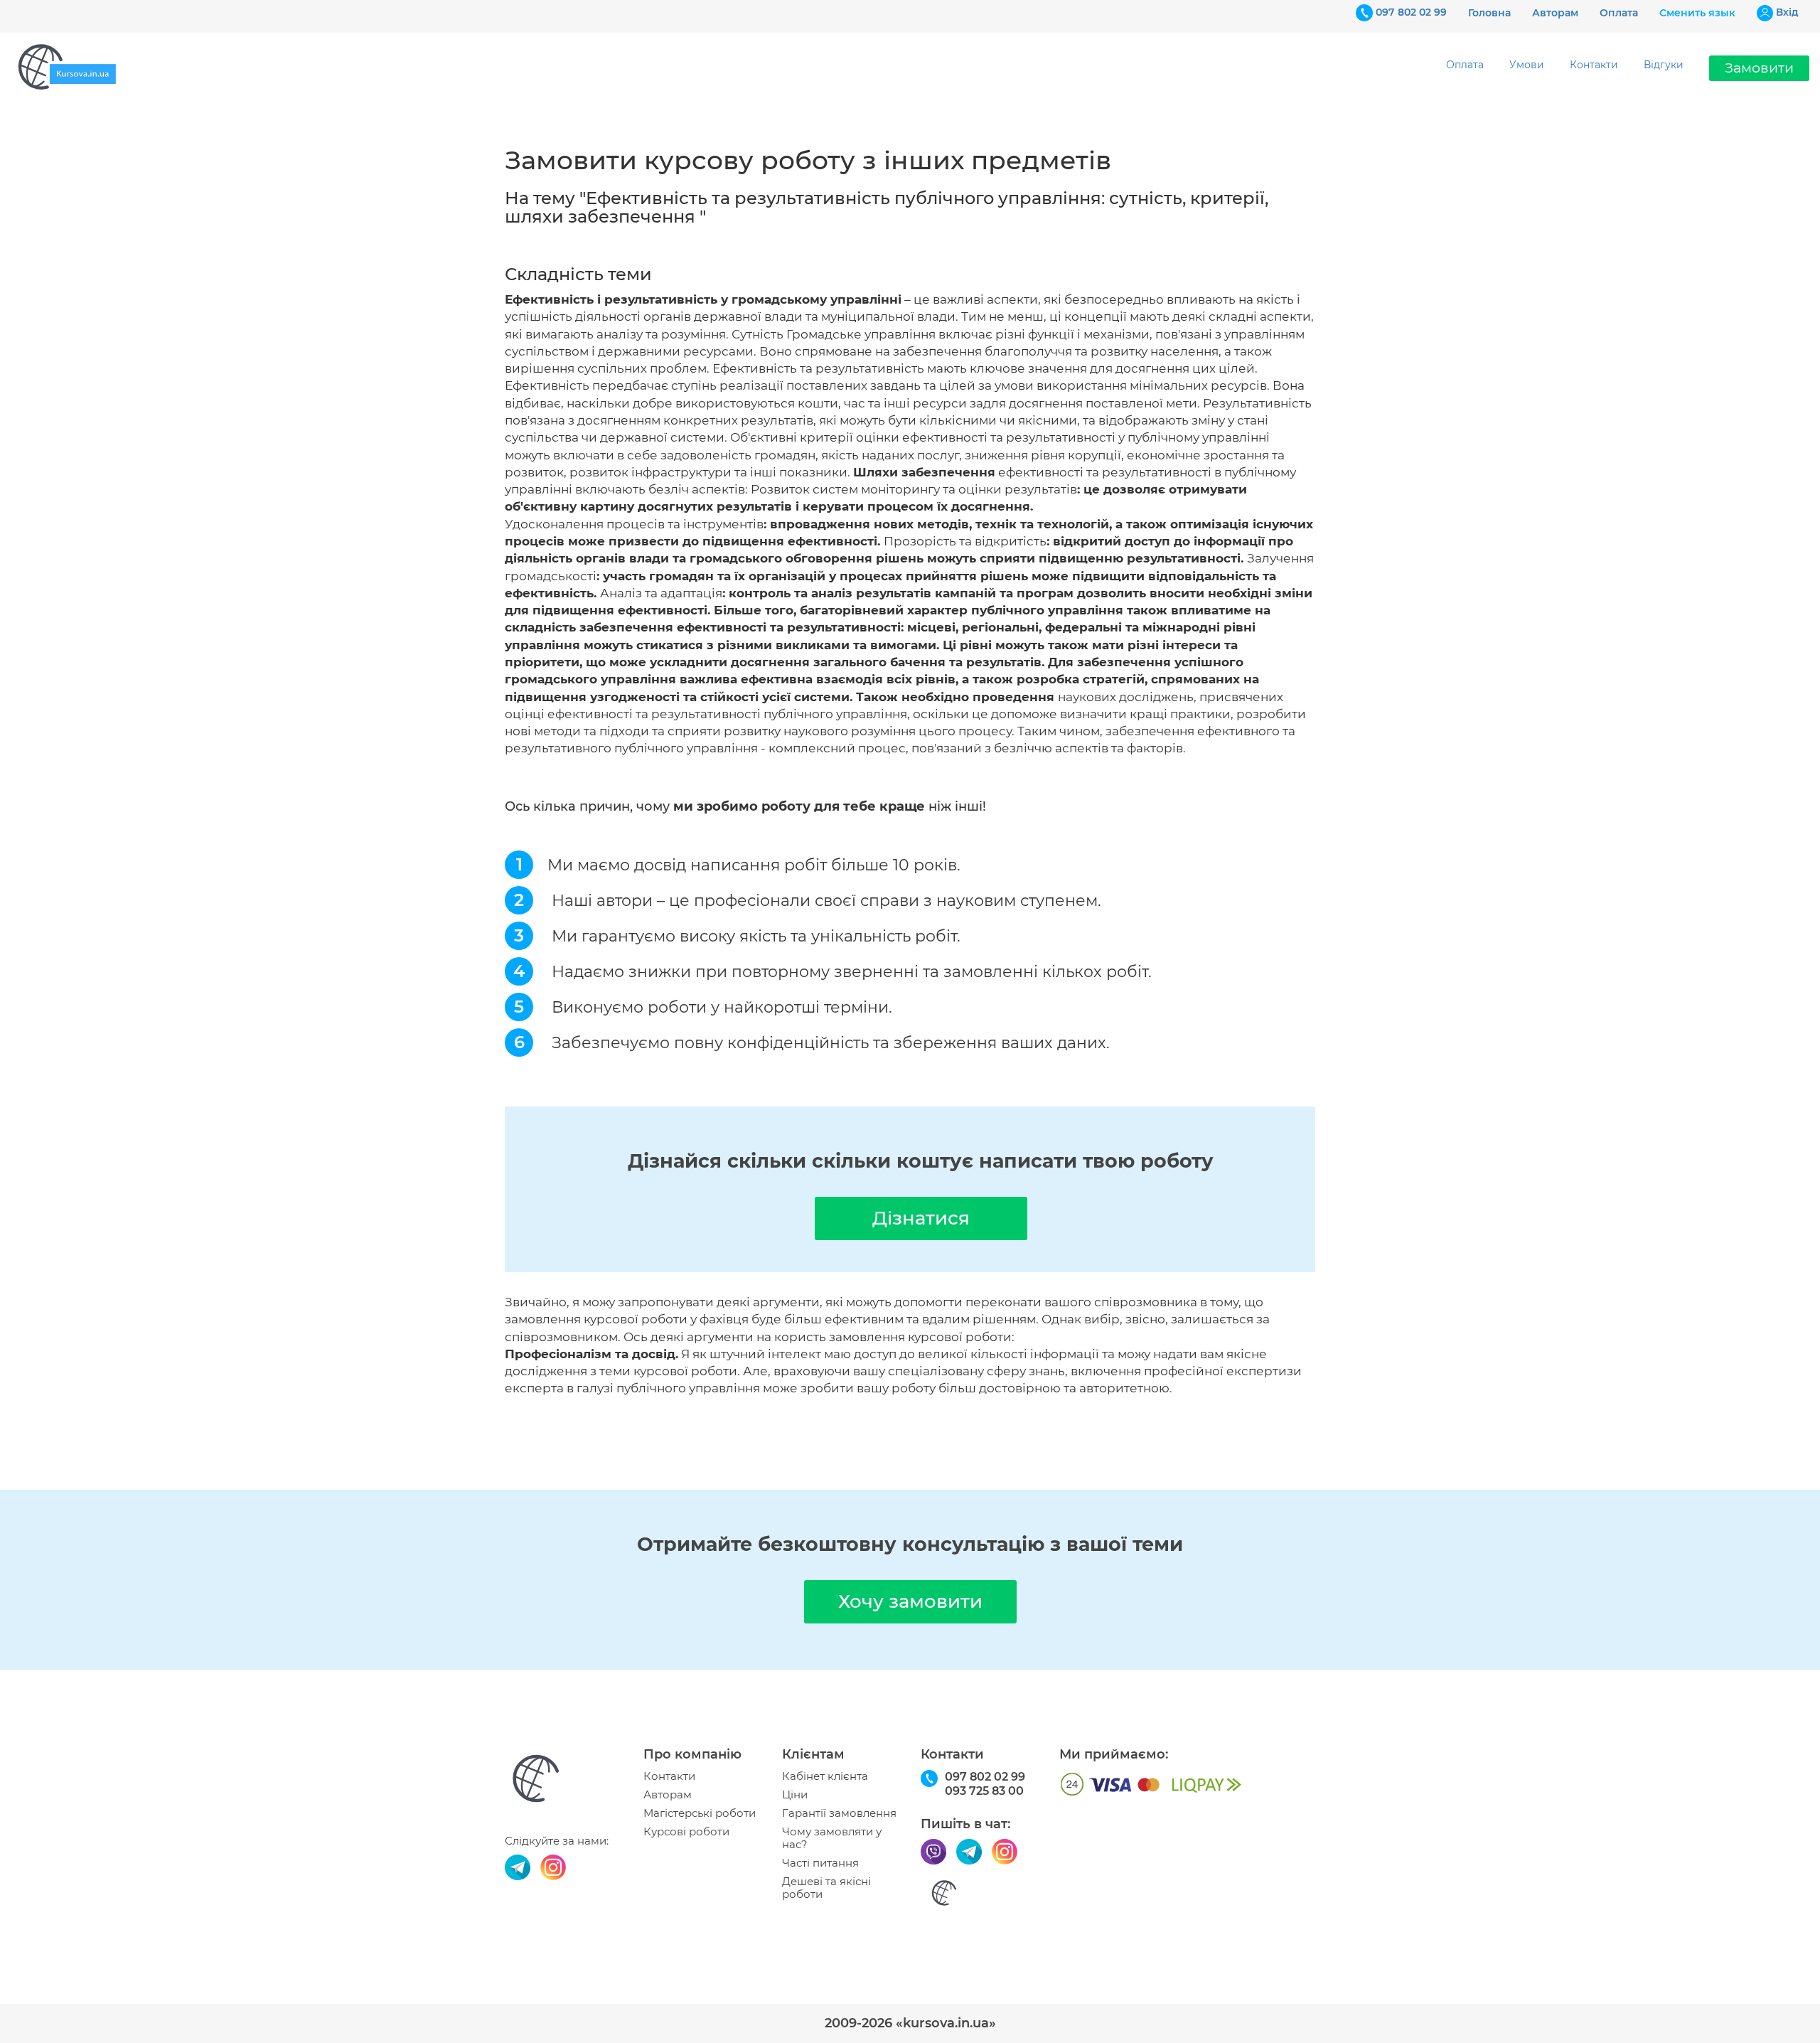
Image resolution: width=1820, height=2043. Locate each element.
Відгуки (1664, 65)
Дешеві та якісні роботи (826, 1888)
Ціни (795, 1795)
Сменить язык (1697, 13)
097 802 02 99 (1411, 12)
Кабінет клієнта (825, 1776)
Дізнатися (921, 1218)
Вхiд (1787, 12)
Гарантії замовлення (839, 1813)
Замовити (1759, 68)
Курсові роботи (686, 1832)
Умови (1527, 65)
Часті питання (820, 1863)
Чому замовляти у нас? (832, 1838)
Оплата (1619, 13)
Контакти (1594, 65)
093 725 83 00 (984, 1791)
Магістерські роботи (700, 1813)
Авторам (1555, 13)
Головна (1489, 13)
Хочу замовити (910, 1601)
